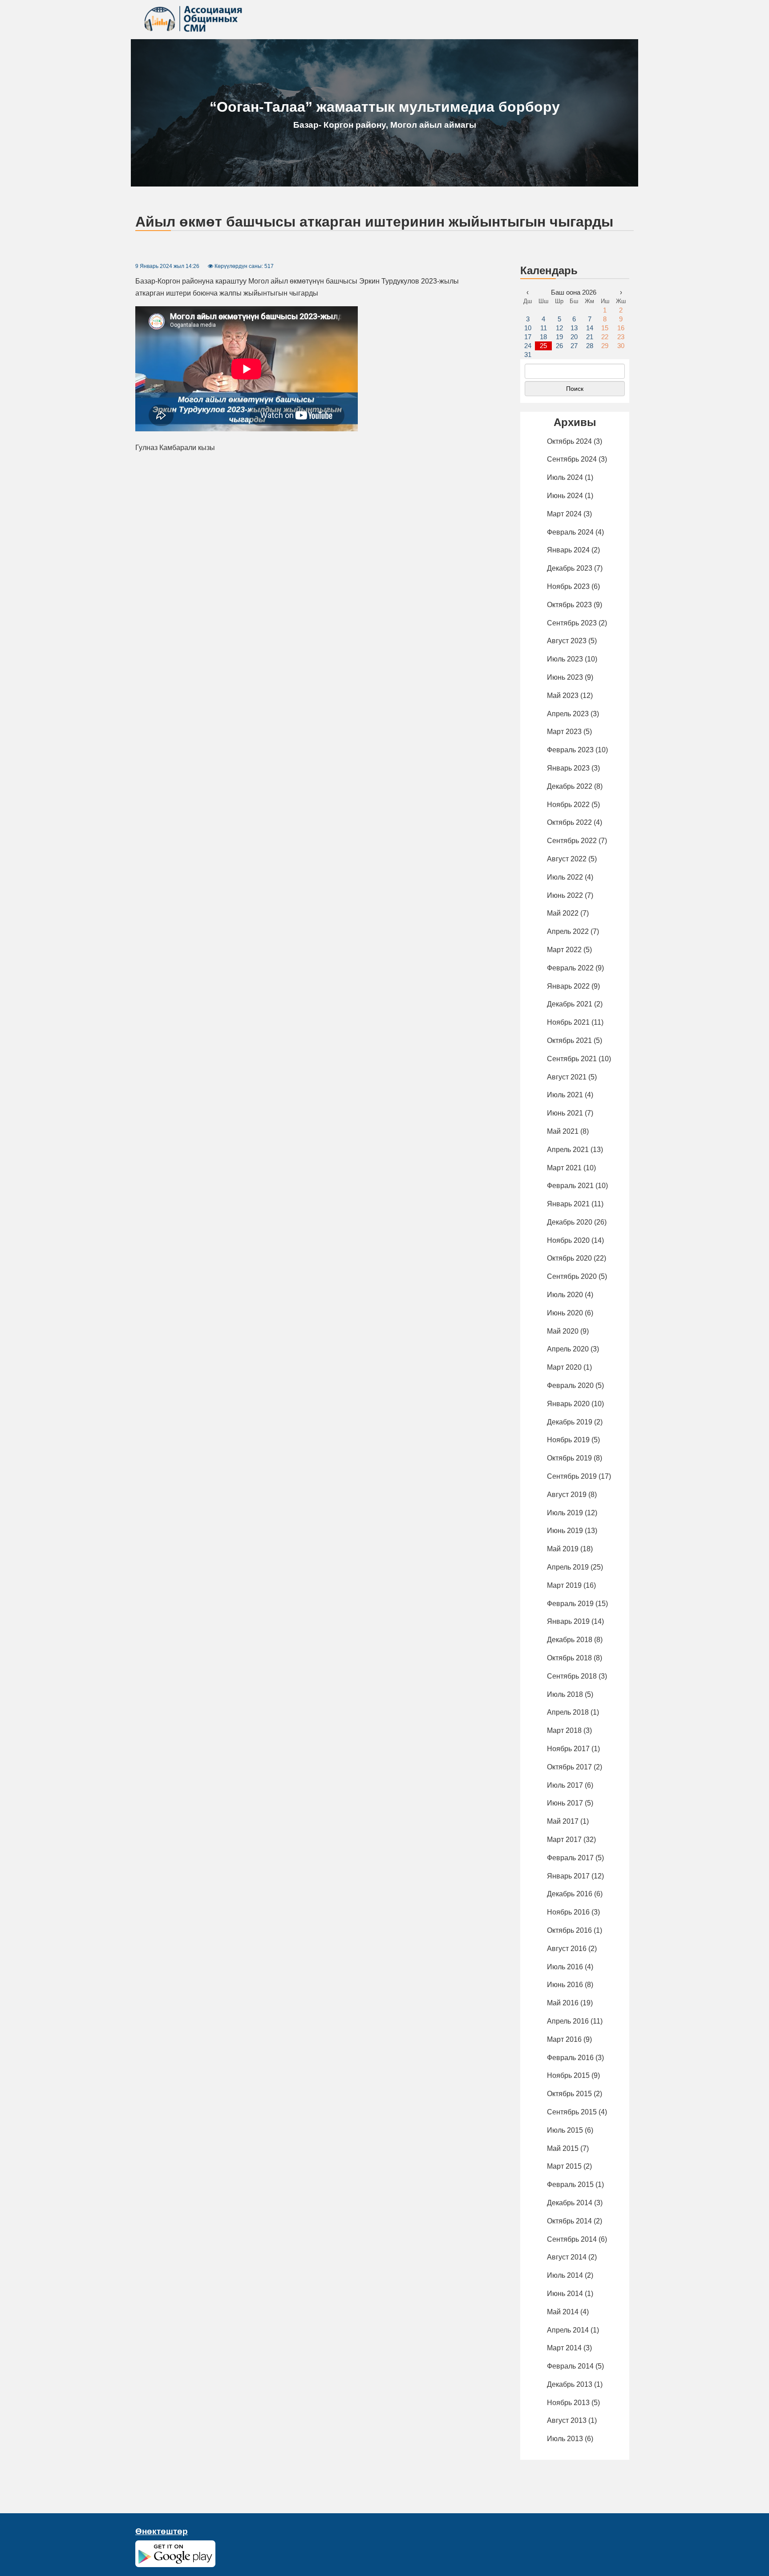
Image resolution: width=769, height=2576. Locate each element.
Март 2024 (564, 514)
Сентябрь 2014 (572, 2239)
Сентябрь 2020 (572, 1276)
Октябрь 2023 (569, 605)
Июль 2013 (565, 2439)
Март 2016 (564, 2039)
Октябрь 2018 (569, 1658)
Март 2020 (564, 1367)
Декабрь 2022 (570, 786)
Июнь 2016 (565, 1985)
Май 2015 (563, 2148)
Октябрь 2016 (569, 1930)
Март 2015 (564, 2166)
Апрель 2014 (568, 2330)
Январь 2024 (568, 550)
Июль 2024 (565, 477)
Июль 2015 (565, 2130)
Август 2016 (567, 1949)
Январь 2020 (568, 1404)
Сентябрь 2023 (572, 623)
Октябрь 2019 (569, 1458)
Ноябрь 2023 (568, 586)
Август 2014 (567, 2257)
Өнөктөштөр (162, 2531)
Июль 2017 (565, 1785)
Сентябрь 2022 (572, 841)
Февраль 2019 (570, 1604)
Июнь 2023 (565, 677)
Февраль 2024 (570, 532)
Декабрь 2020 (570, 1222)
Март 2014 (564, 2348)
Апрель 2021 (568, 1150)
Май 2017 (563, 1821)
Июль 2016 (565, 1967)
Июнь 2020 (565, 1313)
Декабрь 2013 (570, 2384)
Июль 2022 (565, 877)
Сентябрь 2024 (572, 459)
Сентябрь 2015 (572, 2112)
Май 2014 (563, 2312)
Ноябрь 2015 (568, 2075)
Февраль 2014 (570, 2366)
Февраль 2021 (570, 1186)
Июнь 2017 (565, 1803)
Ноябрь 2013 (568, 2403)
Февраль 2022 (570, 968)
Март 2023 (564, 732)
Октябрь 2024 (569, 441)
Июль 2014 (565, 2275)
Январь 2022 (568, 986)
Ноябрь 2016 (568, 1912)
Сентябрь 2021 (572, 1059)
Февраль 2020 (570, 1385)
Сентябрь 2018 (572, 1676)
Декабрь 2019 (570, 1422)
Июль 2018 (565, 1694)
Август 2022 (567, 859)
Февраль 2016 (570, 2058)
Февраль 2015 (570, 2185)
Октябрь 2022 (569, 822)
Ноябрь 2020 (568, 1240)
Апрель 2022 (568, 931)
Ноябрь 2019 (568, 1440)
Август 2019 (567, 1495)
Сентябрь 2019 (572, 1476)
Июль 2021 (565, 1095)
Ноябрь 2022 (568, 805)
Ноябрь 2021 (568, 1022)
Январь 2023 (568, 768)
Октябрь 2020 (569, 1258)
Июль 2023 (565, 659)
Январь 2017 (568, 1876)
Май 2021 (563, 1131)
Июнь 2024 (565, 496)
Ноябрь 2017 (568, 1749)
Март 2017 (564, 1840)
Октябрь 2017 (569, 1767)
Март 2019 (564, 1585)
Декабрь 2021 (570, 1004)
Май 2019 (563, 1549)
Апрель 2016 (568, 2021)
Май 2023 (563, 696)
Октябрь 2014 (569, 2221)
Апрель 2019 (568, 1567)
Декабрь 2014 (570, 2203)
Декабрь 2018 (570, 1640)
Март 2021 (564, 1168)
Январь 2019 (568, 1621)
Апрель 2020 (568, 1349)
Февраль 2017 (570, 1858)
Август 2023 (567, 641)
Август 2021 (567, 1077)
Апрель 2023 (568, 714)
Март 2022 (564, 950)
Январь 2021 (568, 1204)
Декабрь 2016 (570, 1894)
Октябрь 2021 (569, 1041)
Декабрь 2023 (570, 568)
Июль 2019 (565, 1513)
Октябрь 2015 (569, 2094)
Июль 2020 (565, 1295)
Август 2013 (567, 2420)
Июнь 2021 (565, 1113)
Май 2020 (563, 1331)
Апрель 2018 (568, 1712)
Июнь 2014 (565, 2294)
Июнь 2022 (565, 895)
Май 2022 (563, 913)
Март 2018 (564, 1730)
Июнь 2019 (565, 1531)
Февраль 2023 (570, 750)
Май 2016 (563, 2003)
